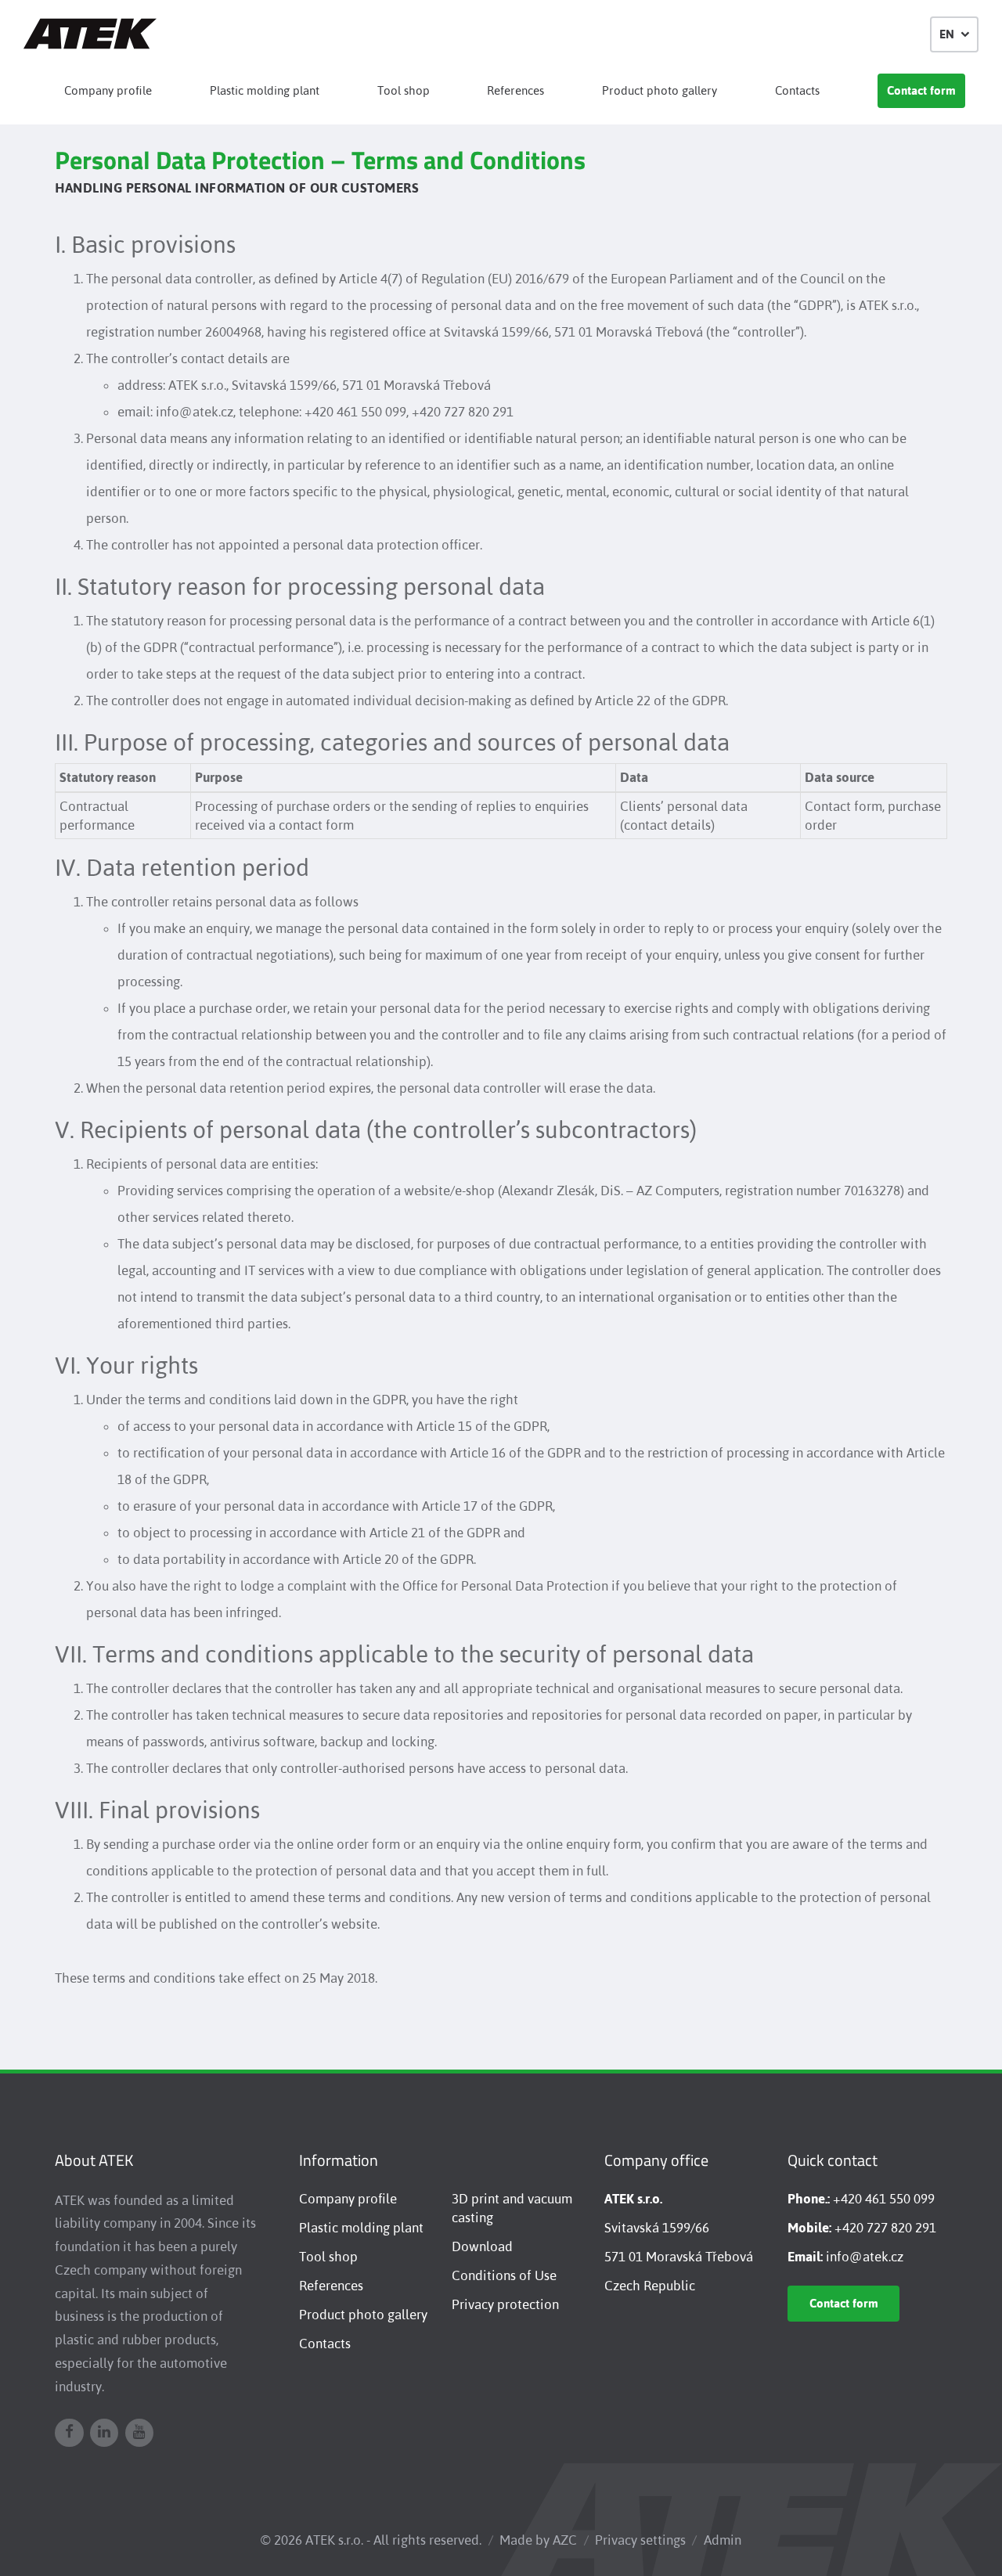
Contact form (921, 90)
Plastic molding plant (265, 90)
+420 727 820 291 (885, 2228)
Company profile (108, 90)
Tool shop (404, 90)
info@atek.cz (865, 2257)
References (515, 90)
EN (947, 34)
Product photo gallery (660, 90)
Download (482, 2246)
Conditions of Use (504, 2275)
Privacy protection (505, 2304)
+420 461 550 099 (884, 2199)
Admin (723, 2540)
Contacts (797, 90)
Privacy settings (640, 2540)
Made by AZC (538, 2540)
